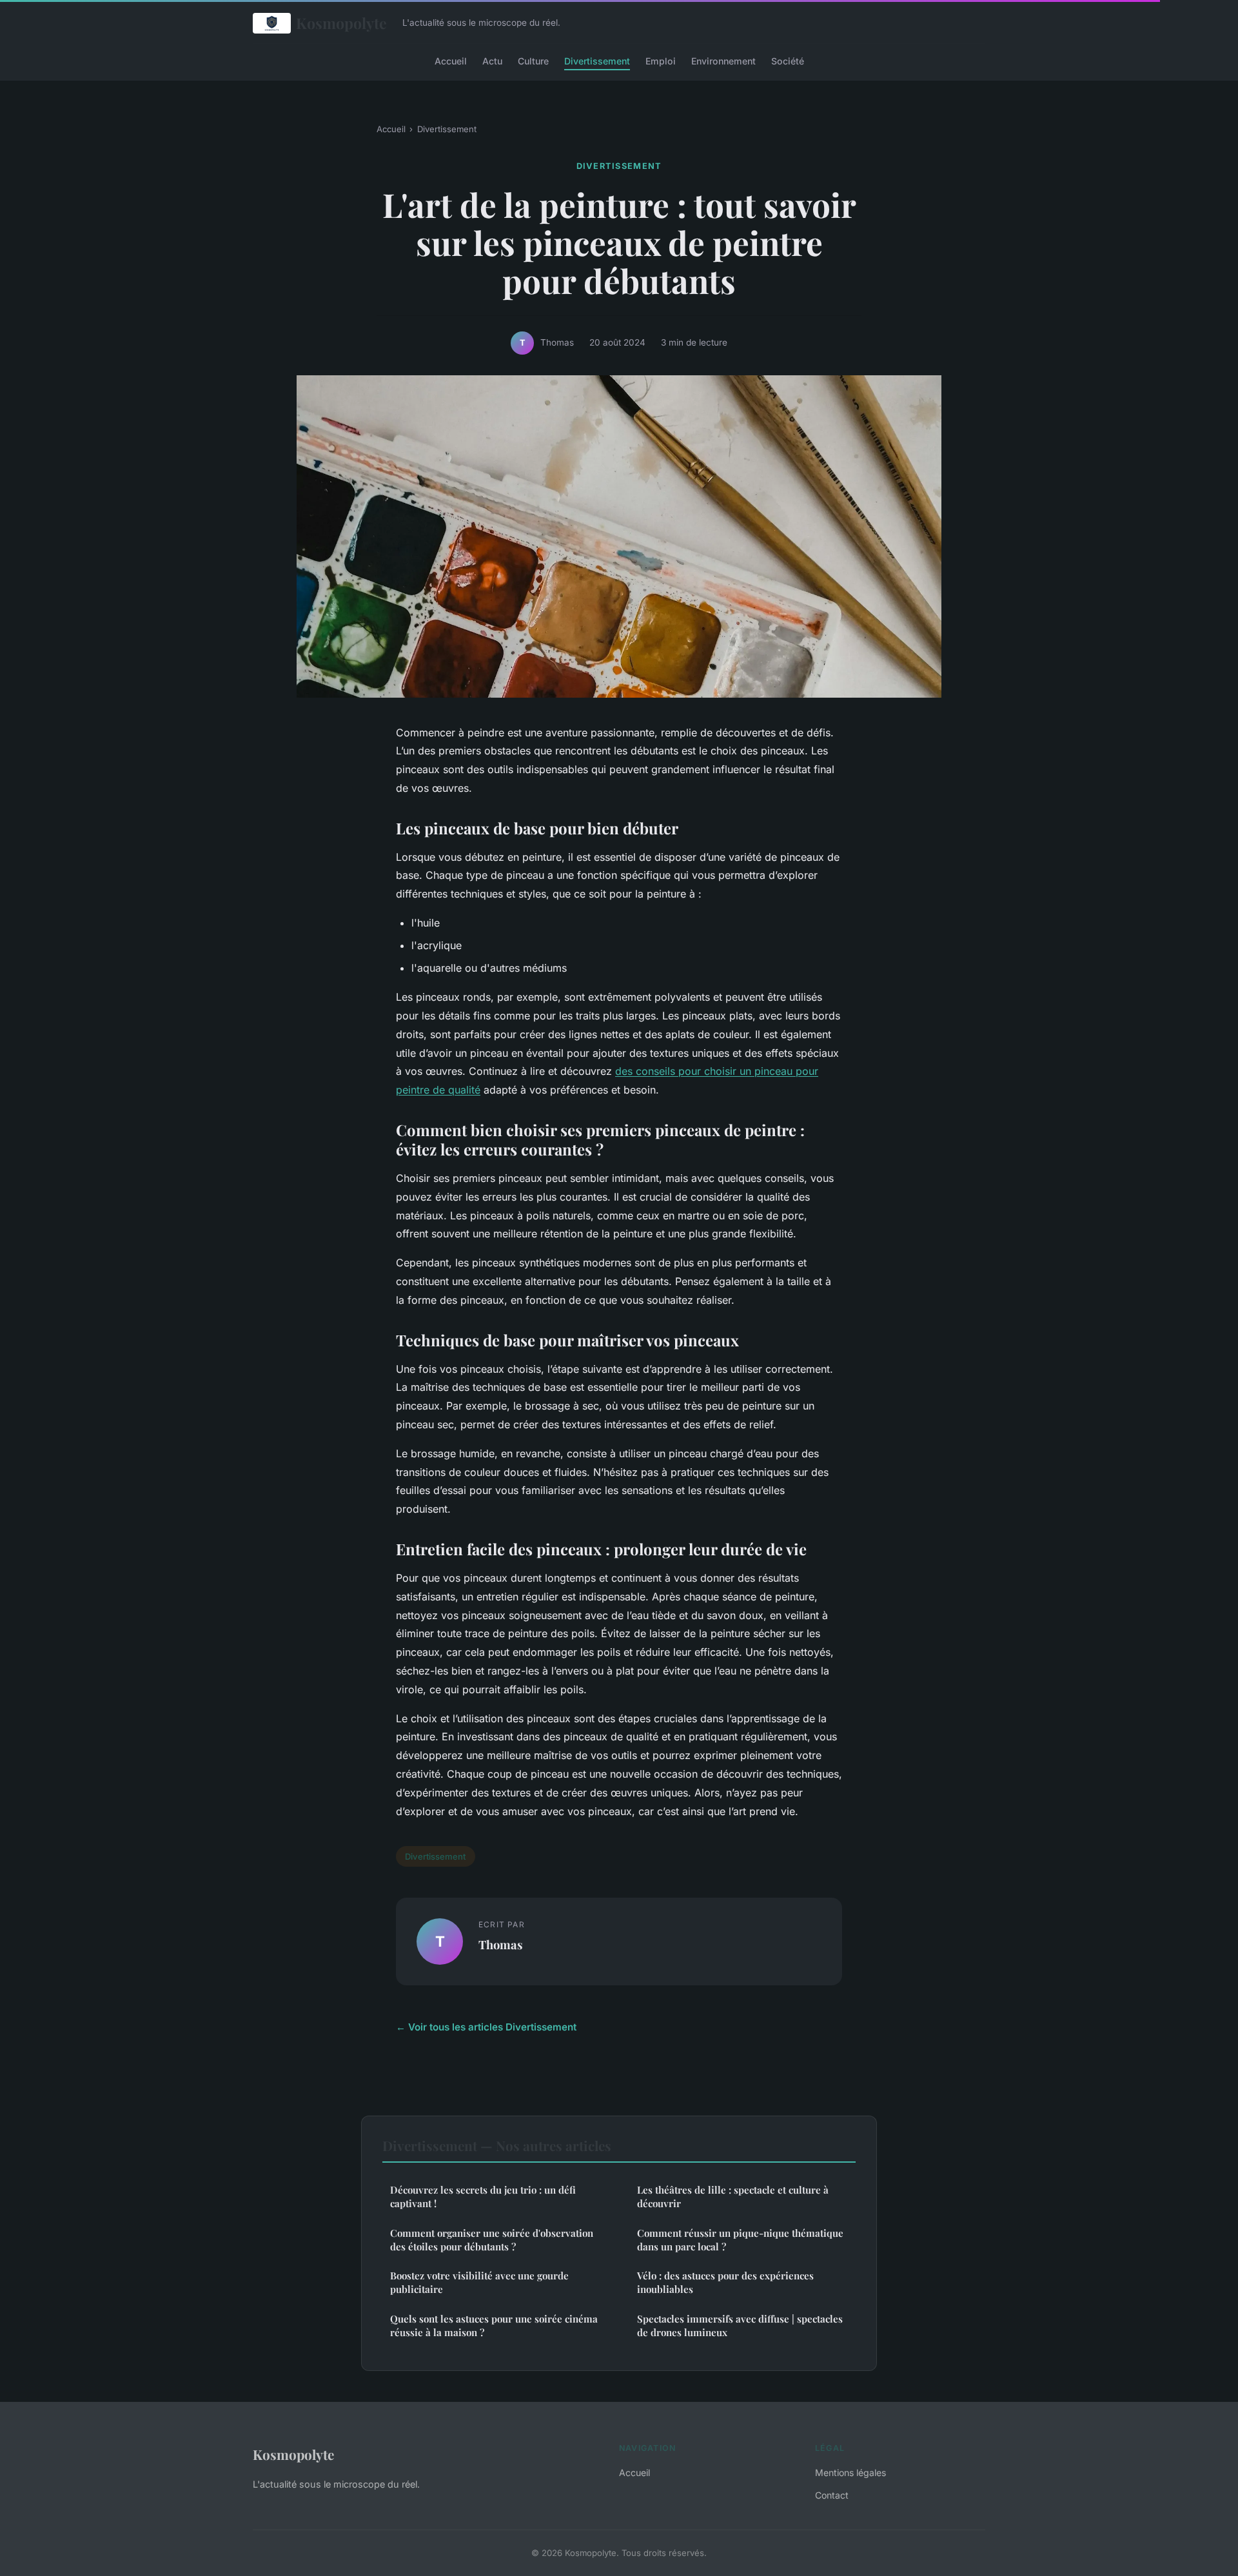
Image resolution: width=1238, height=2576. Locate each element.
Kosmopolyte (341, 23)
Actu (492, 60)
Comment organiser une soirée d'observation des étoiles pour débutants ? (492, 2240)
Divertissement (597, 60)
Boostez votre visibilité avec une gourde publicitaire (479, 2282)
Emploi (661, 60)
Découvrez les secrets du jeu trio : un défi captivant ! (483, 2197)
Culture (533, 60)
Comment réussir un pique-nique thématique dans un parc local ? (740, 2240)
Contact (832, 2495)
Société (788, 60)
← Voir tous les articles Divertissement (486, 2027)
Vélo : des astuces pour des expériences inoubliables (725, 2282)
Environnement (723, 60)
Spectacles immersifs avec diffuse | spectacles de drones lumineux (740, 2325)
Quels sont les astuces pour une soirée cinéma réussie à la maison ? (494, 2325)
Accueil (451, 60)
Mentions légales (850, 2473)
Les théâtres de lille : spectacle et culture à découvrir (733, 2197)
